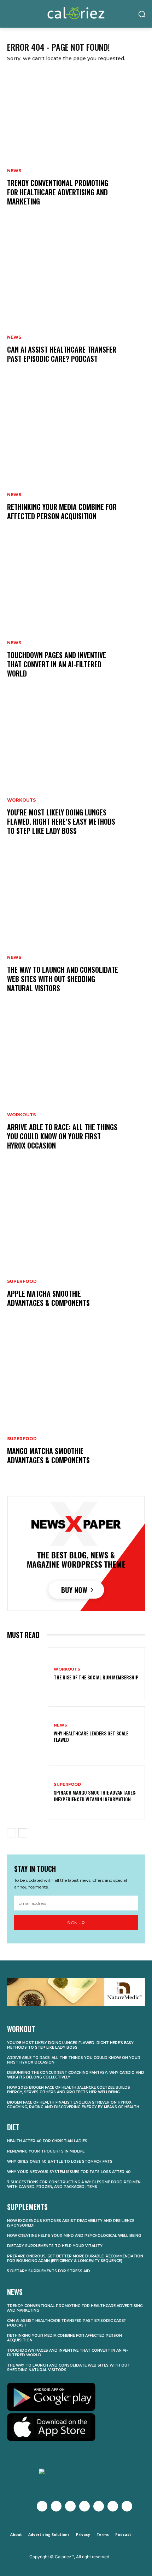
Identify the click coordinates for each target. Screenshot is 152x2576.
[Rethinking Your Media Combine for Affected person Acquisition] (76, 460)
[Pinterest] (99, 2506)
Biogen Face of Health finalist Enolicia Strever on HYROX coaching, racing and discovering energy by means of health (73, 2105)
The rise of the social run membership (96, 1677)
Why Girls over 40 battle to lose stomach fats (60, 2162)
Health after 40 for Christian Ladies (47, 2141)
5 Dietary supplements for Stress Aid (49, 2271)
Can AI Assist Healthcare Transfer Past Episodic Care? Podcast (62, 354)
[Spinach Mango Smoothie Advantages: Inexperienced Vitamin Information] (28, 1792)
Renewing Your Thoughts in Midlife (46, 2151)
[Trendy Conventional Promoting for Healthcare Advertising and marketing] (76, 146)
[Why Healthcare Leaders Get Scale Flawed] (28, 1733)
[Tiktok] (127, 2506)
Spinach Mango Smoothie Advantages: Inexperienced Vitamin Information (95, 1795)
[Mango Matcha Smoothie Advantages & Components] (76, 1404)
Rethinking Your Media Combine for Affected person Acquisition (62, 511)
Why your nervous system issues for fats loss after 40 (69, 2172)
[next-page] (23, 1833)
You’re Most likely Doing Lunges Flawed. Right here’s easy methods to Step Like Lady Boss (61, 821)
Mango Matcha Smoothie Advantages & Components (48, 1455)
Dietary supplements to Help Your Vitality (55, 2246)
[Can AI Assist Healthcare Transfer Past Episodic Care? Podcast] (76, 303)
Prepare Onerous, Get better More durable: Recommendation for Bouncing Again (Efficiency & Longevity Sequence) (75, 2258)
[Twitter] (56, 2506)
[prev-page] (11, 1833)
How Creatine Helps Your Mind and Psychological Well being (74, 2236)
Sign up (76, 1923)
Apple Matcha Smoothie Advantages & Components (48, 1298)
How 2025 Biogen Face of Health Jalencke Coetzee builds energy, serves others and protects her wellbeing (69, 2090)
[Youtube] (84, 2506)
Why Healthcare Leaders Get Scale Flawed (91, 1736)
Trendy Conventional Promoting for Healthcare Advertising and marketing (58, 192)
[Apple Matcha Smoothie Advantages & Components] (76, 1247)
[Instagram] (70, 2506)
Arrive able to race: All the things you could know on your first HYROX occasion (62, 1136)
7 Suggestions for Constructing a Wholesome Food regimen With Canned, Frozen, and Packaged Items (74, 2184)
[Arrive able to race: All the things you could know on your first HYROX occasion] (76, 1090)
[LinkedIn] (113, 2506)
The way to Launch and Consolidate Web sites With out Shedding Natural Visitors (63, 979)
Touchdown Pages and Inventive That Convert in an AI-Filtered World (57, 664)
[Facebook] (42, 2506)
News (14, 171)
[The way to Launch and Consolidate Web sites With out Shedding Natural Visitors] (76, 932)
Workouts (21, 800)
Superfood (22, 1281)
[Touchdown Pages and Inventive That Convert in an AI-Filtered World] (76, 618)
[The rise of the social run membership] (28, 1674)
